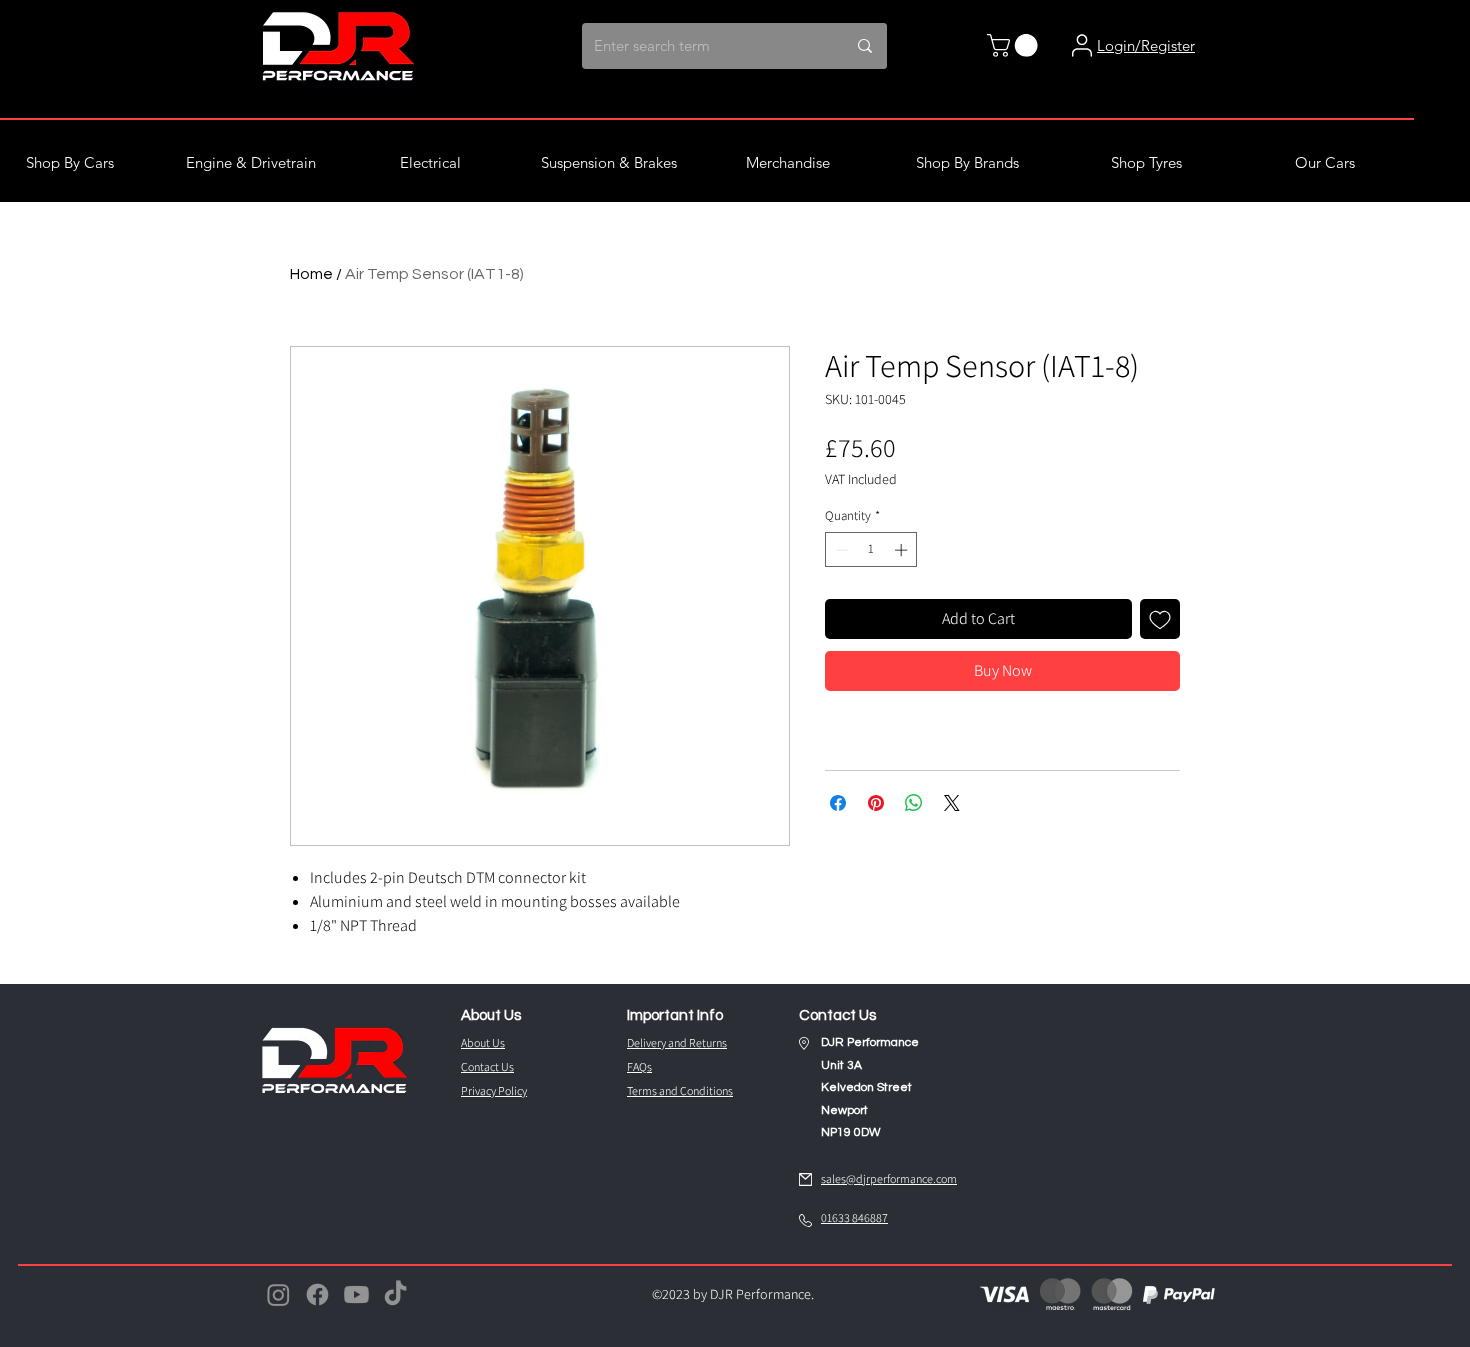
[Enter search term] (865, 46)
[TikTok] (395, 1294)
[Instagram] (278, 1294)
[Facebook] (317, 1294)
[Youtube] (356, 1294)
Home (311, 274)
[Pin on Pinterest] (876, 803)
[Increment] (903, 550)
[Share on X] (952, 803)
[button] (1015, 45)
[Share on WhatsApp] (914, 803)
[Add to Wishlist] (1160, 619)
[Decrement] (840, 550)
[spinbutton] (871, 550)
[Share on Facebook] (838, 803)
